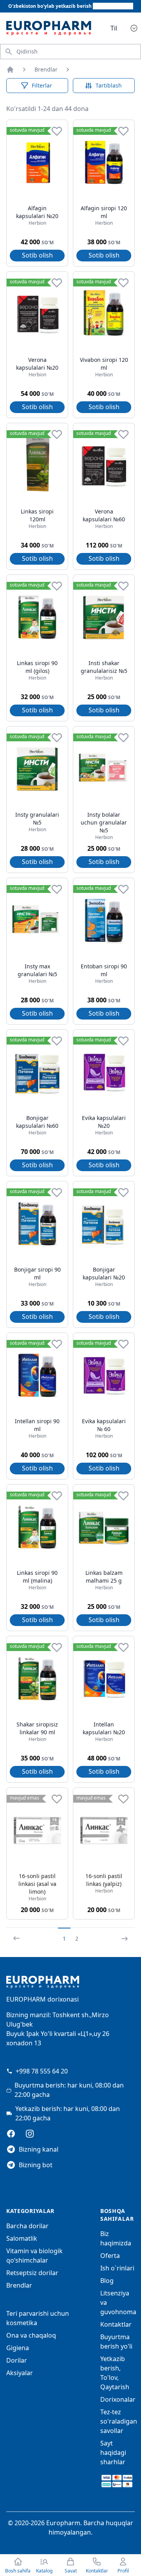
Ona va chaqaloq (31, 2335)
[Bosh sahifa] (10, 70)
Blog (107, 2281)
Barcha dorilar (27, 2226)
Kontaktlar (116, 2324)
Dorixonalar (118, 2399)
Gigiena (18, 2348)
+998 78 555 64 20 (42, 2071)
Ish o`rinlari (117, 2268)
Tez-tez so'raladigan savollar (119, 2421)
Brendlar (46, 69)
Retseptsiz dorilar (32, 2273)
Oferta (110, 2256)
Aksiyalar (20, 2373)
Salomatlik (22, 2238)
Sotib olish (37, 255)
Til (114, 28)
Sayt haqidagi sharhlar (113, 2453)
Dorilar (17, 2360)
